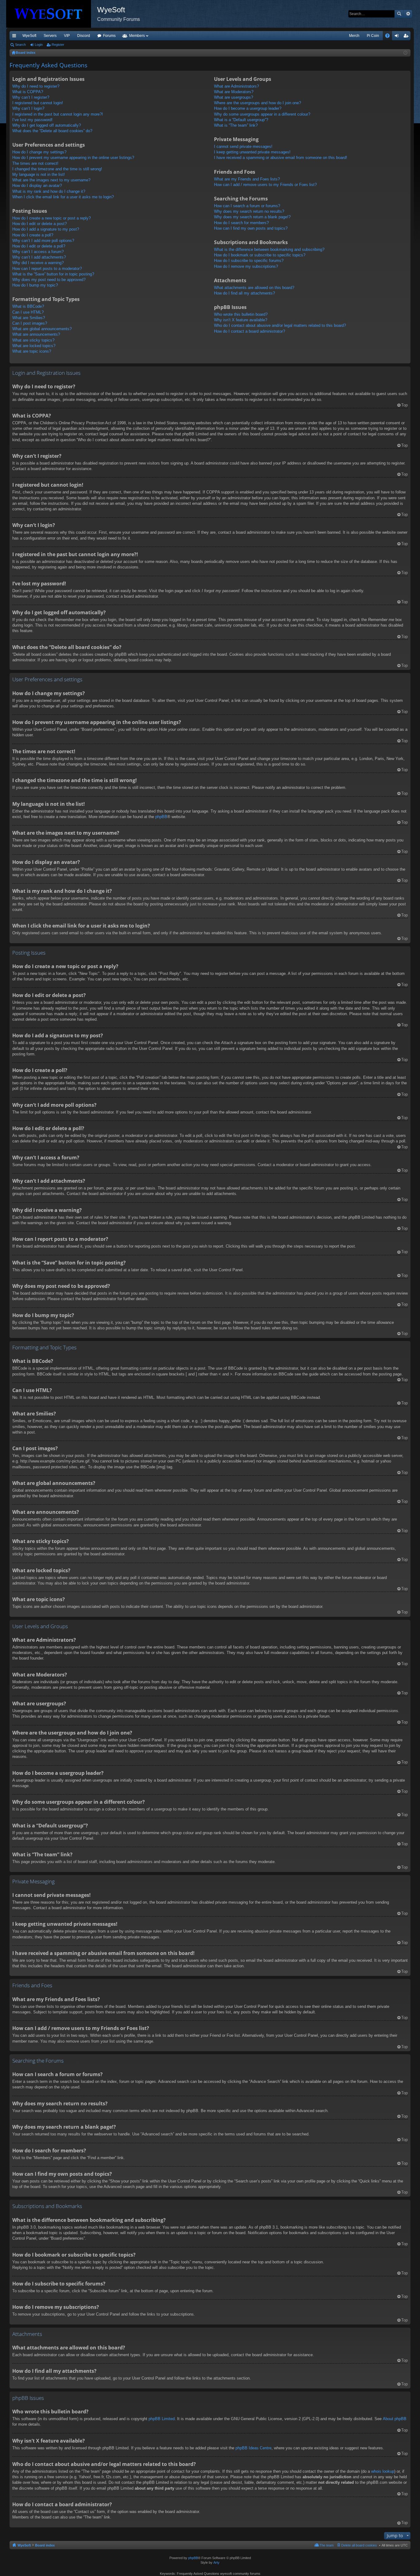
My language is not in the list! (39, 174)
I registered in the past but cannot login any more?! (58, 114)
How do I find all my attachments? (244, 293)
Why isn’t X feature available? (241, 320)
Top (404, 405)
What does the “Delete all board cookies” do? (52, 131)
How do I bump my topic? (35, 285)
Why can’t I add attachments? (39, 257)
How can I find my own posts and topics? (251, 228)
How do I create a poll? (33, 235)
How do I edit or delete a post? (40, 224)
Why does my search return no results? (249, 211)
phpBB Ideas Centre (254, 2448)
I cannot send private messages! (243, 146)
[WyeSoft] (52, 14)
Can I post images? (30, 323)
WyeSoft (29, 36)
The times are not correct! (35, 163)
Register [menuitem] (407, 37)
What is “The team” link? (236, 125)
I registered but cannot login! (38, 103)
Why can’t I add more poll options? (43, 241)
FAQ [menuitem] (389, 37)
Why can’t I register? (31, 97)
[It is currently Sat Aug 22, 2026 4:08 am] (405, 53)
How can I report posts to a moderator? (47, 269)
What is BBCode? (28, 306)
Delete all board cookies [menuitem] (359, 2545)
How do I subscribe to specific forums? (249, 261)
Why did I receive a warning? (38, 263)
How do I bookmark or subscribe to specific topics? (260, 255)
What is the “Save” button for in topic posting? (53, 274)
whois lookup (383, 2471)
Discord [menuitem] (84, 36)
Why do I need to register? (36, 86)
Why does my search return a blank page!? (252, 217)
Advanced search (408, 14)
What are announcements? (36, 334)
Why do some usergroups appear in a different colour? (262, 114)
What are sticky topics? (33, 340)
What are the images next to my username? (51, 180)
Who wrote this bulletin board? (241, 314)
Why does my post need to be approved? (49, 280)
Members (137, 36)
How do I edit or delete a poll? (39, 246)
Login (39, 45)
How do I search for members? (241, 223)
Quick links (15, 37)
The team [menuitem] (327, 2545)
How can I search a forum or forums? (247, 206)
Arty (216, 2562)
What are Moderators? (234, 92)
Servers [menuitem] (50, 36)
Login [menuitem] (398, 37)
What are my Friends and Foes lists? (247, 179)
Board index (45, 2545)
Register (58, 45)
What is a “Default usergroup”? (241, 120)
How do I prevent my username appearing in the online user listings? (73, 158)
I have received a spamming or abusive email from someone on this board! (281, 158)
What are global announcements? (42, 329)
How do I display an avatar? (37, 186)
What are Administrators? (236, 86)
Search (399, 14)
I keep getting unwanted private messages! (252, 152)
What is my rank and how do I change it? (49, 191)
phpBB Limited (162, 2419)
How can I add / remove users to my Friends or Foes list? (265, 185)
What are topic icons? (32, 351)
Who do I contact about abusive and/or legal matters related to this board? (280, 325)
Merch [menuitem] (354, 36)
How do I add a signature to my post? (46, 229)
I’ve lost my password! (32, 120)
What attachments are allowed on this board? (254, 288)
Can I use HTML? (28, 312)
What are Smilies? (29, 318)
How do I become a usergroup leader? (248, 108)
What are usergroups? (234, 97)
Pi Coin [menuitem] (373, 36)
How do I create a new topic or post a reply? (52, 218)
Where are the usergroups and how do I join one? (258, 103)
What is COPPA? (28, 92)
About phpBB (395, 2419)
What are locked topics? (34, 346)
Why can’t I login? (28, 108)
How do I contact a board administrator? (250, 331)
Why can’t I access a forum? (38, 252)
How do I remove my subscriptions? (246, 266)
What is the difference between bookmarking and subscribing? (269, 249)
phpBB (161, 817)
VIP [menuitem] (67, 36)
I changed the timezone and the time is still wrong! (57, 169)
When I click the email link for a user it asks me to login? (63, 197)
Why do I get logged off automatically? (47, 125)
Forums (109, 36)
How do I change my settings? (39, 152)
